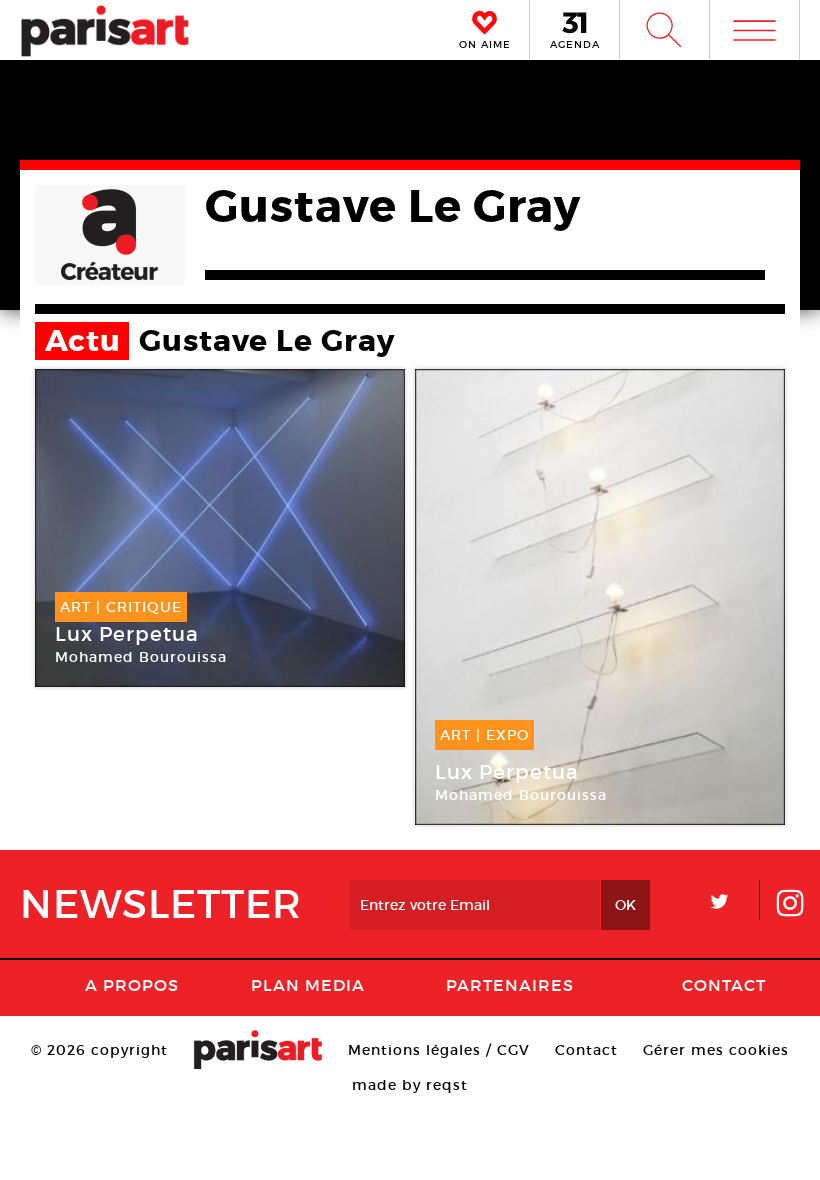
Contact (724, 985)
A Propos (132, 985)
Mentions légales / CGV (439, 1050)
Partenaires (510, 985)
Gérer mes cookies (716, 1050)
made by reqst (410, 1085)
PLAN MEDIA (308, 985)
